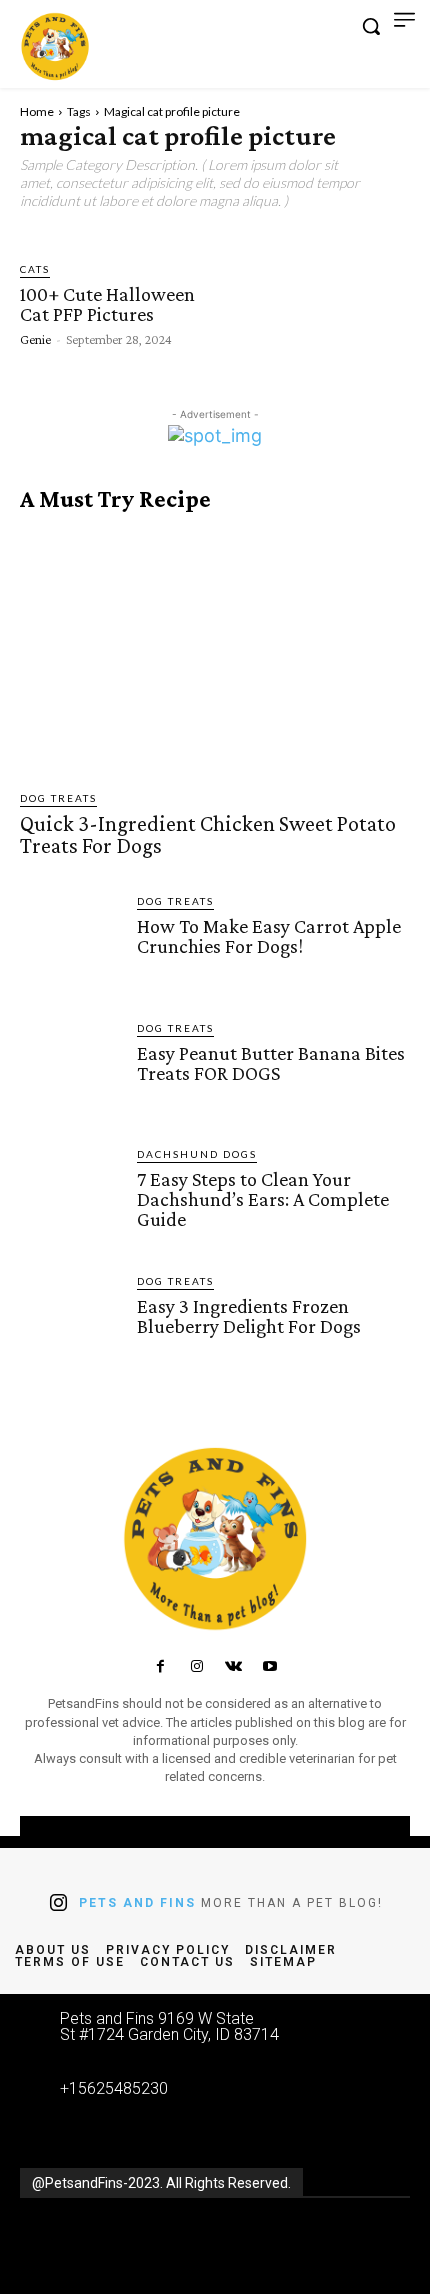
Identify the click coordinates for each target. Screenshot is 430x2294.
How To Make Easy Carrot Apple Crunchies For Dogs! (269, 936)
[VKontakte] (233, 1667)
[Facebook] (160, 1667)
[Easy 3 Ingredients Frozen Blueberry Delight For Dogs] (70, 1323)
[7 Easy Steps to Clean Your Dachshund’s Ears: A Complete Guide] (70, 1196)
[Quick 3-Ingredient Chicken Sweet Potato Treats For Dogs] (215, 651)
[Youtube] (269, 1667)
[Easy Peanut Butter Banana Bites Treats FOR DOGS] (70, 1070)
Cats (35, 269)
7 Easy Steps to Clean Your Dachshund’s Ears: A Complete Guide (263, 1199)
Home (37, 111)
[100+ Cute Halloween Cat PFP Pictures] (281, 302)
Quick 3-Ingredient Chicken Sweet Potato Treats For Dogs (208, 834)
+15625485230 (114, 2088)
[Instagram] (197, 1667)
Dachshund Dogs (197, 1154)
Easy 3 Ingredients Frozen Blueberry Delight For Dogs (249, 1316)
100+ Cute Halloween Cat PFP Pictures (107, 304)
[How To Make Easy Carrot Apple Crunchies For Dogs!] (70, 943)
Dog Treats (58, 798)
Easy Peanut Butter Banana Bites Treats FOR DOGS (271, 1063)
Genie (35, 339)
